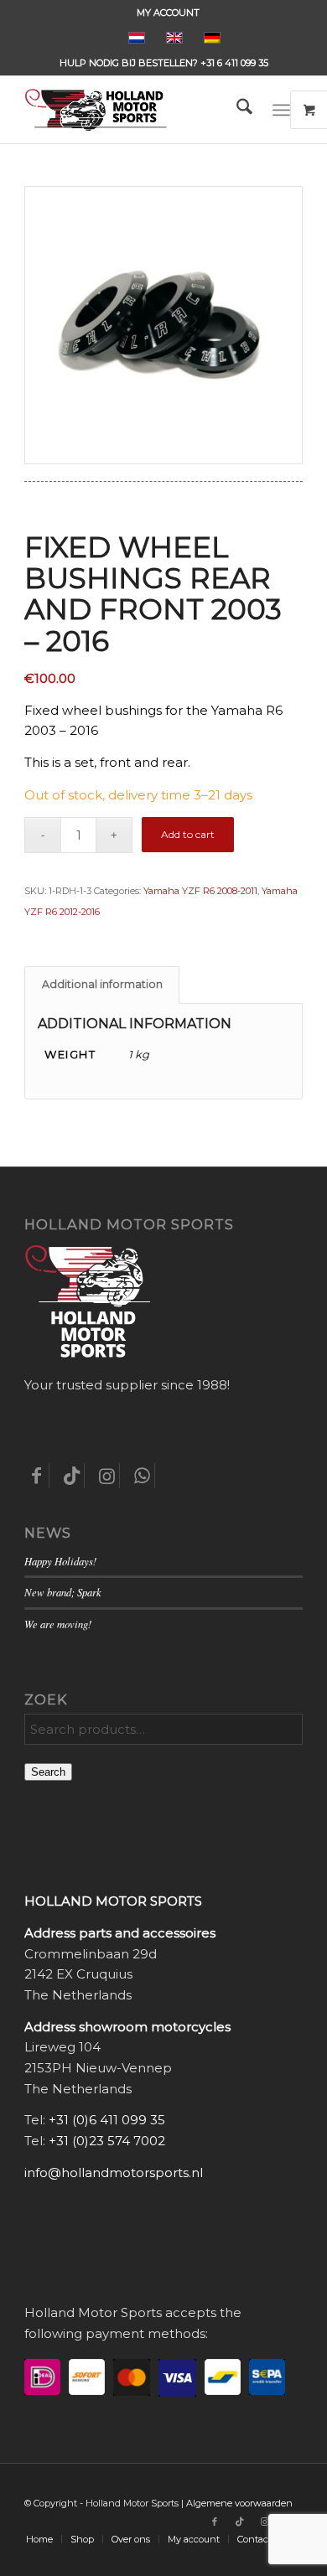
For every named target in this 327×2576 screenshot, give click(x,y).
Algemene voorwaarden (239, 2503)
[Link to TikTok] (240, 2522)
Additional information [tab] (102, 984)
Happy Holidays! (60, 1561)
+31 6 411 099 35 (234, 63)
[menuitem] (168, 13)
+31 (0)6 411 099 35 (107, 2120)
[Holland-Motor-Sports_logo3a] (135, 110)
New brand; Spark (63, 1592)
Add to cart (188, 834)
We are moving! (58, 1624)
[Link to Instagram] (265, 2522)
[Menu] (281, 110)
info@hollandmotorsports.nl (114, 2173)
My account (168, 13)
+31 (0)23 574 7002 (107, 2141)
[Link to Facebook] (215, 2522)
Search (48, 1772)
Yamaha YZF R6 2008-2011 (200, 891)
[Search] (236, 110)
